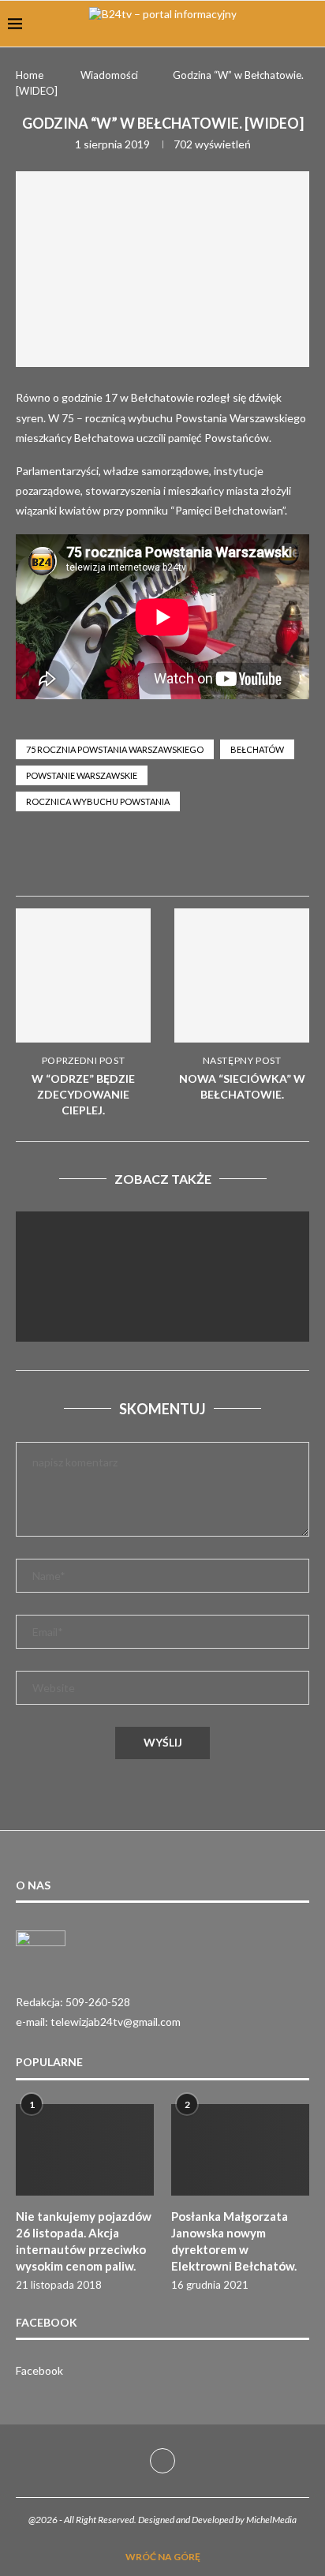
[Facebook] (162, 2461)
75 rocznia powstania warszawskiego (115, 749)
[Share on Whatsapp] (222, 859)
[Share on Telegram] (260, 859)
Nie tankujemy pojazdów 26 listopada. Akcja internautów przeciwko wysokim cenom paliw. (84, 2241)
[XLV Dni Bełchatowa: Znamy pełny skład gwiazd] (162, 1309)
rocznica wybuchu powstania (98, 801)
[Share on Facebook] (185, 859)
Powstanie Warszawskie (82, 775)
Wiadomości (109, 75)
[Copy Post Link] (298, 859)
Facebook (39, 2370)
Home (30, 75)
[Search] (309, 24)
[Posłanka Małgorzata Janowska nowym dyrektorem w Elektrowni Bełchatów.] (240, 2150)
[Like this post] (146, 860)
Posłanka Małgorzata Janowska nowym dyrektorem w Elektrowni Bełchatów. (234, 2241)
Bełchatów (257, 749)
